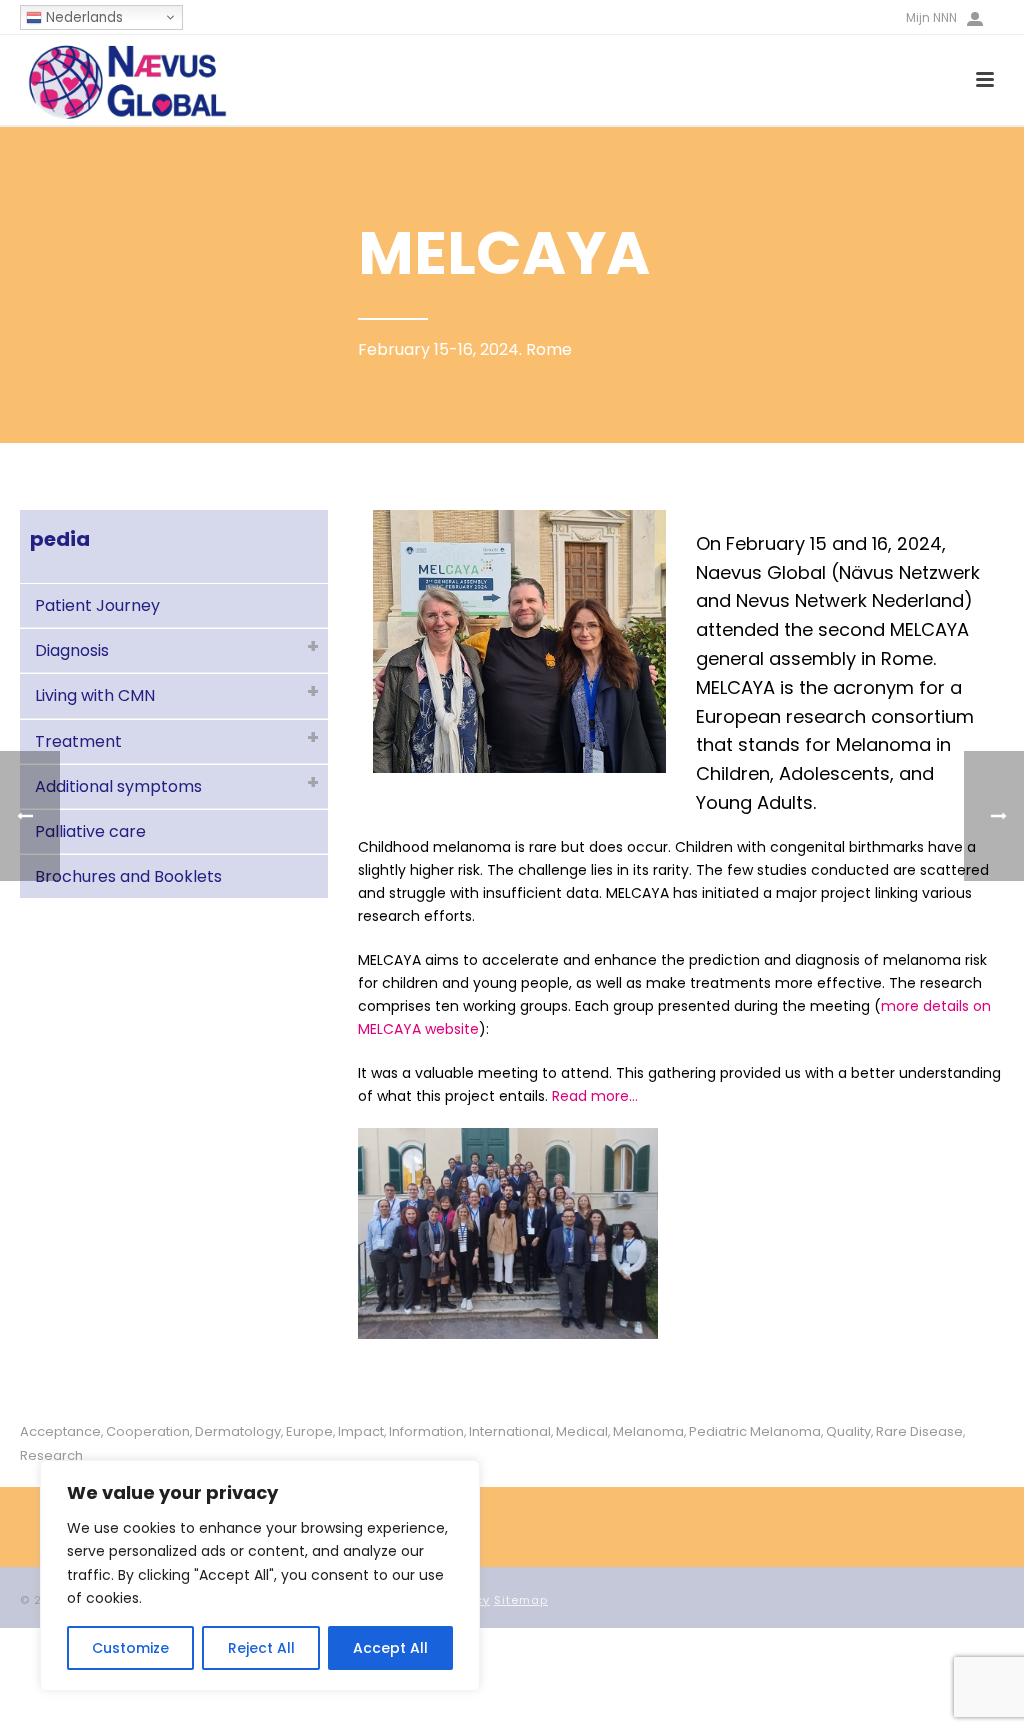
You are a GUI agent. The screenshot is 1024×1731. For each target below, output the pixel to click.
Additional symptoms (118, 786)
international (510, 1431)
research (51, 1455)
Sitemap (521, 1600)
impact (361, 1431)
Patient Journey (97, 605)
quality (848, 1431)
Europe (309, 1431)
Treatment (78, 741)
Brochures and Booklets (128, 876)
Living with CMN (95, 695)
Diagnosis (72, 650)
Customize (130, 1648)
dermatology (238, 1431)
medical (582, 1431)
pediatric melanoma (755, 1431)
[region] (260, 1575)
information (426, 1431)
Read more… (595, 1096)
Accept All (390, 1648)
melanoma (648, 1431)
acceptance (60, 1431)
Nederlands (82, 17)
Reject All (261, 1648)
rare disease (919, 1431)
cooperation (148, 1431)
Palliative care (90, 831)
